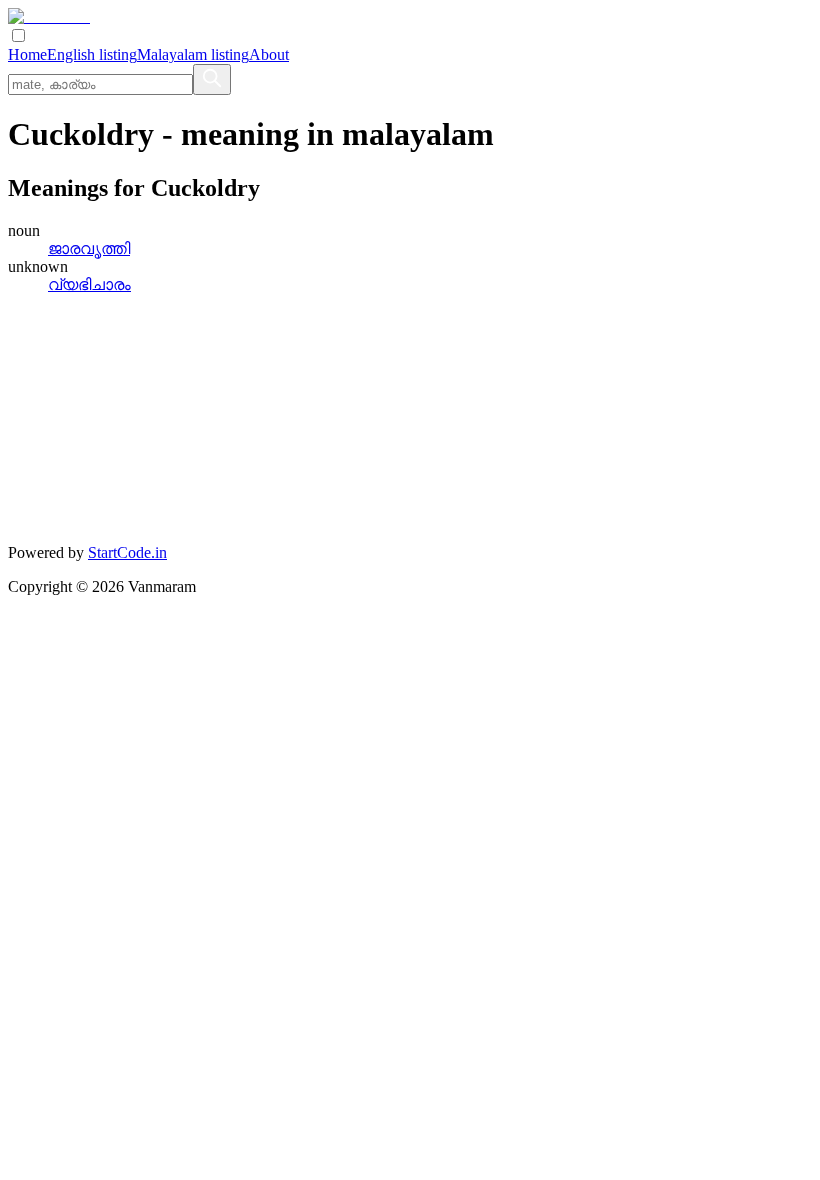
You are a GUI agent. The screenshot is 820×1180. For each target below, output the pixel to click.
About (269, 54)
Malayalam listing (193, 54)
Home (27, 54)
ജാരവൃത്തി (89, 248)
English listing (92, 54)
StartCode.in (127, 552)
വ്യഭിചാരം (89, 284)
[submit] (212, 79)
